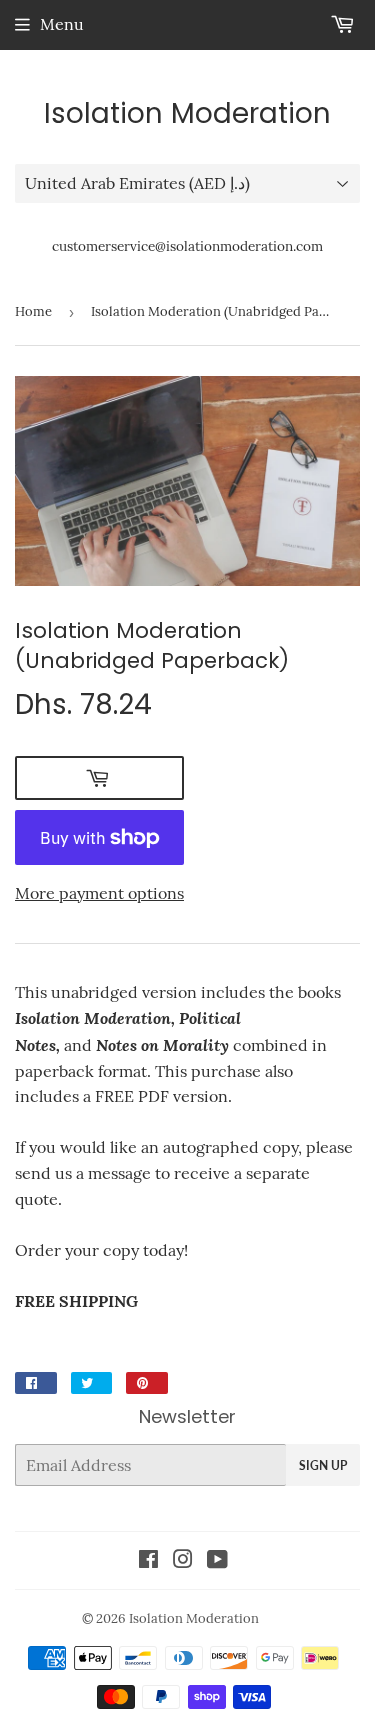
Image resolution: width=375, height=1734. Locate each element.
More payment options (99, 893)
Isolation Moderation (187, 114)
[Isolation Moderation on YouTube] (217, 1561)
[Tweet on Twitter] (91, 1383)
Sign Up (323, 1465)
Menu (62, 24)
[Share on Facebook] (36, 1383)
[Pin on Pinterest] (147, 1383)
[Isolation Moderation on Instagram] (183, 1561)
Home (33, 311)
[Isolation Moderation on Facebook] (148, 1561)
